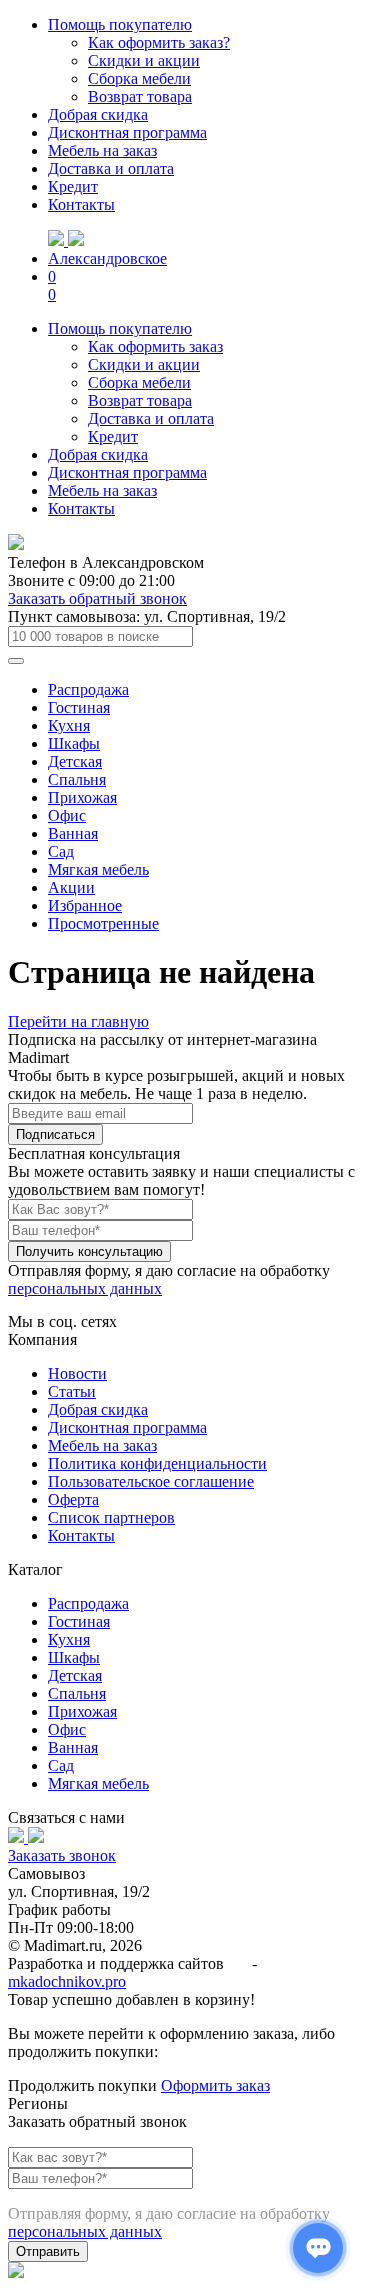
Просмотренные (103, 923)
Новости (77, 1373)
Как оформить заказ (155, 346)
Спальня (77, 779)
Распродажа (88, 689)
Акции (71, 887)
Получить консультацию (89, 1251)
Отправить (48, 2251)
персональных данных (85, 1288)
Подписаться (55, 1134)
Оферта (73, 1499)
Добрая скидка (98, 114)
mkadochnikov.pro (67, 1981)
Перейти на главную (78, 1021)
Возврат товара (140, 96)
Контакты (81, 204)
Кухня (69, 725)
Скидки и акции (144, 60)
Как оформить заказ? (159, 42)
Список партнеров (111, 1517)
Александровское (107, 258)
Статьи (72, 1391)
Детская (75, 761)
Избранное (85, 905)
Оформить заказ (215, 2085)
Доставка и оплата (111, 168)
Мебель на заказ (102, 150)
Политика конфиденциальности (157, 1463)
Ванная (73, 833)
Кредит (73, 186)
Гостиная (79, 707)
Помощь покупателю (120, 24)
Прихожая (82, 797)
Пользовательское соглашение (151, 1481)
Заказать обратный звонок (97, 598)
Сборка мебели (139, 78)
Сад (61, 851)
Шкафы (74, 743)
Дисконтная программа (127, 132)
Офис (67, 815)
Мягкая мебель (98, 869)
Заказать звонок (62, 1855)
